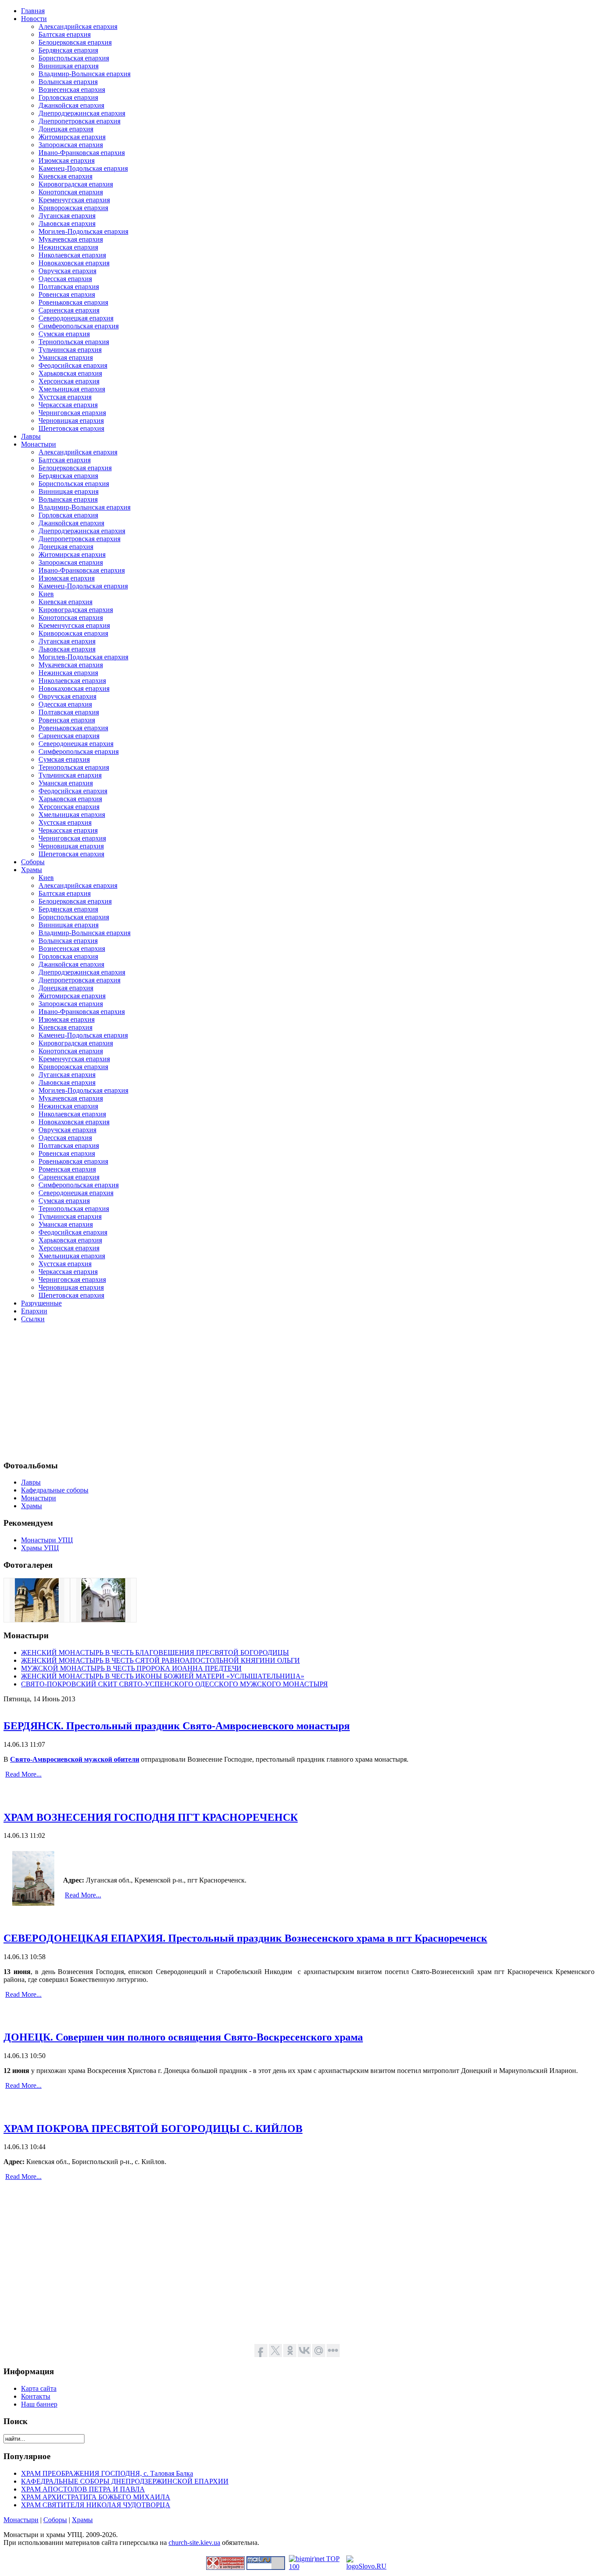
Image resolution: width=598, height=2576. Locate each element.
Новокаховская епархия (74, 263)
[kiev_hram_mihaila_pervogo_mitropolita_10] (37, 1620)
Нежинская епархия (68, 247)
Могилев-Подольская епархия (83, 231)
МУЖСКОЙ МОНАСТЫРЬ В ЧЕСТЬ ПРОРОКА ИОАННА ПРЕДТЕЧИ (131, 1668)
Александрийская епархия (78, 26)
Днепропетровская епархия (79, 121)
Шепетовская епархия (71, 428)
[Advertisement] (266, 1391)
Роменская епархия (67, 1169)
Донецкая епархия (66, 129)
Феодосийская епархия (73, 365)
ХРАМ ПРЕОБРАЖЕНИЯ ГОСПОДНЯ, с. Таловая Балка (107, 2473)
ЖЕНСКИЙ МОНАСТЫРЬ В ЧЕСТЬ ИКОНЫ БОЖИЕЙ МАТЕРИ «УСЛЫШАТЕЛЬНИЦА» (163, 1676)
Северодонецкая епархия (76, 318)
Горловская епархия (68, 97)
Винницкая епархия (69, 66)
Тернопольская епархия (74, 342)
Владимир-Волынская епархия (84, 74)
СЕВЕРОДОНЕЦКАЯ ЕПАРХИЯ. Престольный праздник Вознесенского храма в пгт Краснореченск (245, 1938)
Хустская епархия (65, 397)
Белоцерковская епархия (75, 42)
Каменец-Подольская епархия (83, 168)
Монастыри (21, 2520)
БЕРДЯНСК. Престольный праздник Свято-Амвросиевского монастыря (177, 1726)
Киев (46, 594)
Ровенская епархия (67, 294)
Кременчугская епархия (74, 200)
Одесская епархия (65, 279)
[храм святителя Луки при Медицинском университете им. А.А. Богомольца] (103, 1620)
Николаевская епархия (72, 255)
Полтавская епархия (69, 287)
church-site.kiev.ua (194, 2543)
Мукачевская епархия (71, 239)
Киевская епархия (65, 176)
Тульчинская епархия (70, 350)
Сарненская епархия (69, 310)
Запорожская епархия (71, 145)
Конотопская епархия (71, 192)
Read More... (23, 1774)
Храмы (82, 2520)
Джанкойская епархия (71, 105)
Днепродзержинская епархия (82, 113)
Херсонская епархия (69, 381)
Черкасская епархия (68, 405)
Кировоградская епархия (76, 184)
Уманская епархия (66, 357)
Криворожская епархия (73, 208)
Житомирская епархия (72, 137)
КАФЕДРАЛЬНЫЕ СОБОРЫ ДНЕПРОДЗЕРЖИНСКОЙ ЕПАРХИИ (125, 2481)
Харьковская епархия (70, 373)
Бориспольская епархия (74, 58)
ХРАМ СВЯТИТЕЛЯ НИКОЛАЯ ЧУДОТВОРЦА (96, 2505)
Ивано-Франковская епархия (82, 153)
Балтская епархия (65, 34)
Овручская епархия (67, 271)
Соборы (55, 2520)
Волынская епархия (68, 82)
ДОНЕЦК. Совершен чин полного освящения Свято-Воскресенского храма (183, 2037)
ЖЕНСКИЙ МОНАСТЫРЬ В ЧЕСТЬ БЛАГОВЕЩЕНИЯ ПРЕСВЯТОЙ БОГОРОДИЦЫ (155, 1652)
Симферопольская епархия (79, 326)
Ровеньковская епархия (73, 302)
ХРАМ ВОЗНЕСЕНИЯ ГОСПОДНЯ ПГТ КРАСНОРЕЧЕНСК (151, 1817)
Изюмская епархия (67, 160)
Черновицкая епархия (71, 421)
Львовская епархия (67, 223)
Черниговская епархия (72, 413)
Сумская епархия (64, 334)
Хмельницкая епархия (72, 389)
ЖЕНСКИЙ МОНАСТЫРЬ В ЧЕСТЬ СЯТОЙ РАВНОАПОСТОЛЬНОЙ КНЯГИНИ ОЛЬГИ (160, 1660)
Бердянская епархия (68, 50)
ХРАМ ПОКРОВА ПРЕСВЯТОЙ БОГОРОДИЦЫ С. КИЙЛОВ (153, 2129)
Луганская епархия (67, 216)
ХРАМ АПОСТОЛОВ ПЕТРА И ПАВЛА (83, 2489)
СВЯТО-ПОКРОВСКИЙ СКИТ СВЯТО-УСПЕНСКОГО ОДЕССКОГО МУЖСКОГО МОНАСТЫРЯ (174, 1684)
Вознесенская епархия (72, 90)
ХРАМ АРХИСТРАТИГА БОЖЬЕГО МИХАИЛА (96, 2497)
